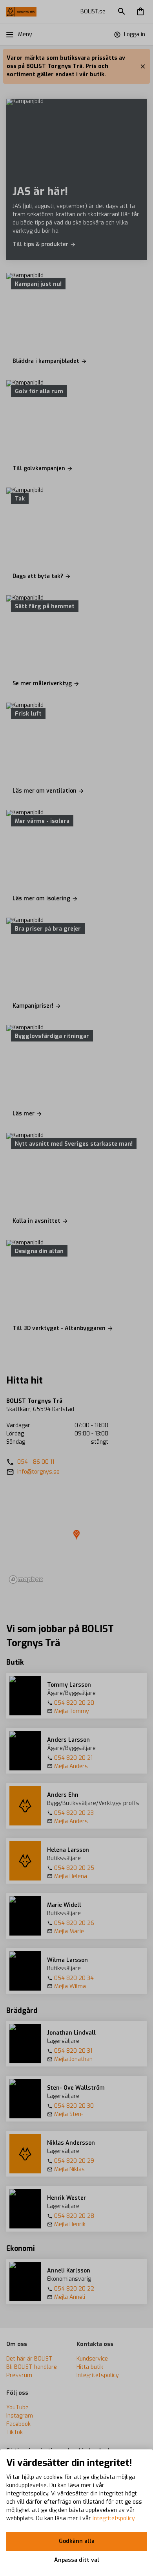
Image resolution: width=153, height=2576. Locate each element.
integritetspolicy (114, 2518)
